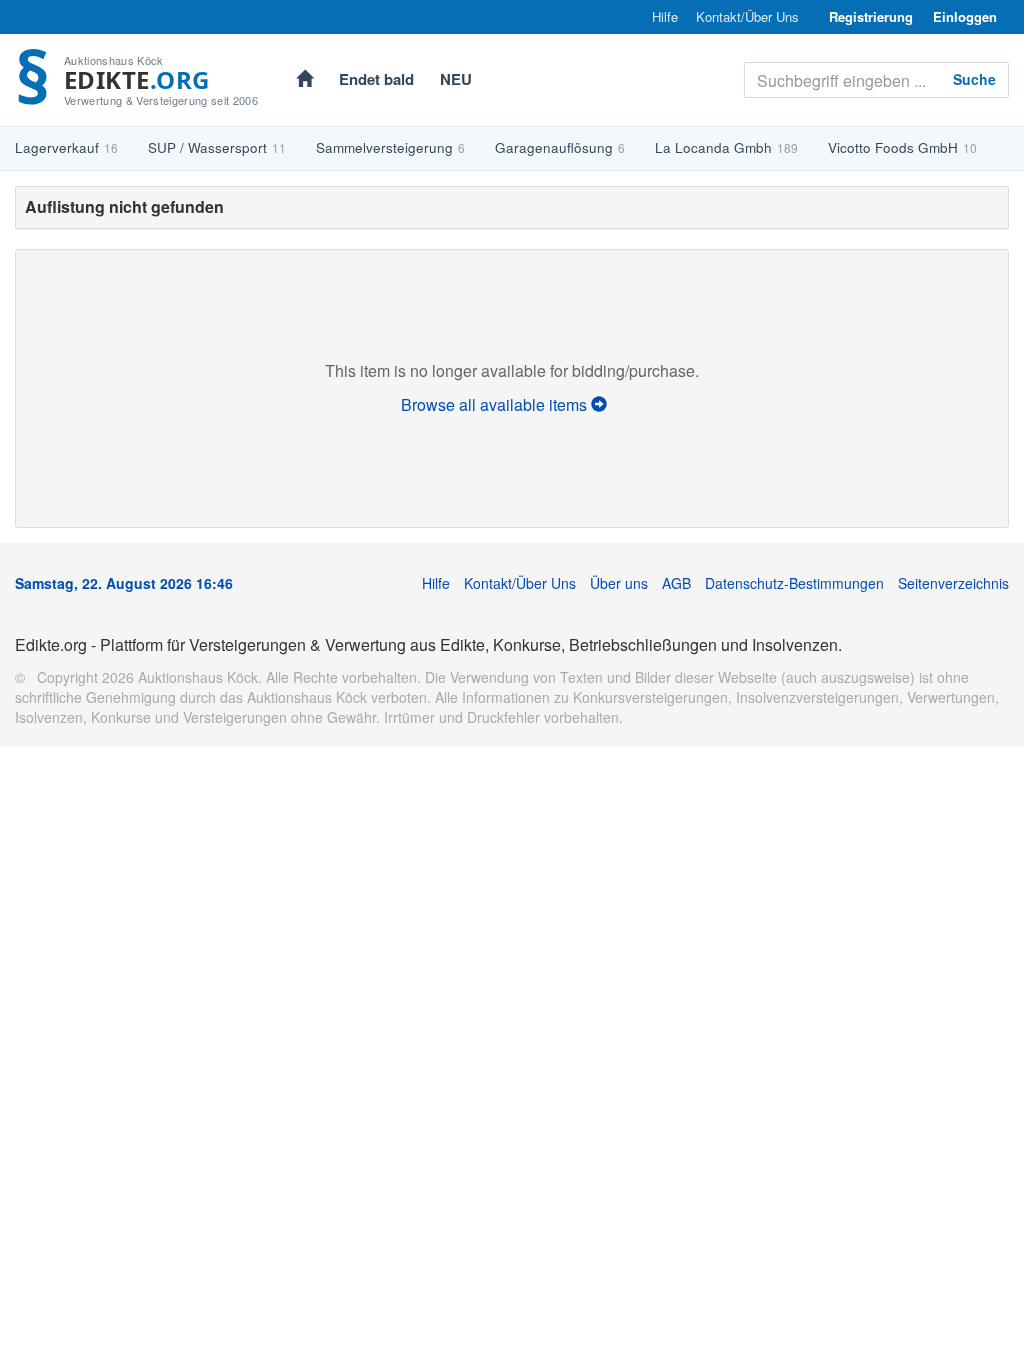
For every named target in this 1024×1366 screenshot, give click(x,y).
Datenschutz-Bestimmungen (794, 583)
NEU (456, 79)
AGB (676, 583)
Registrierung (871, 16)
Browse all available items (496, 404)
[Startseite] (304, 80)
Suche (974, 79)
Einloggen (965, 16)
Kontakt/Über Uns (747, 17)
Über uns (619, 583)
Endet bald (376, 79)
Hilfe (665, 17)
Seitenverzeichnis (953, 583)
